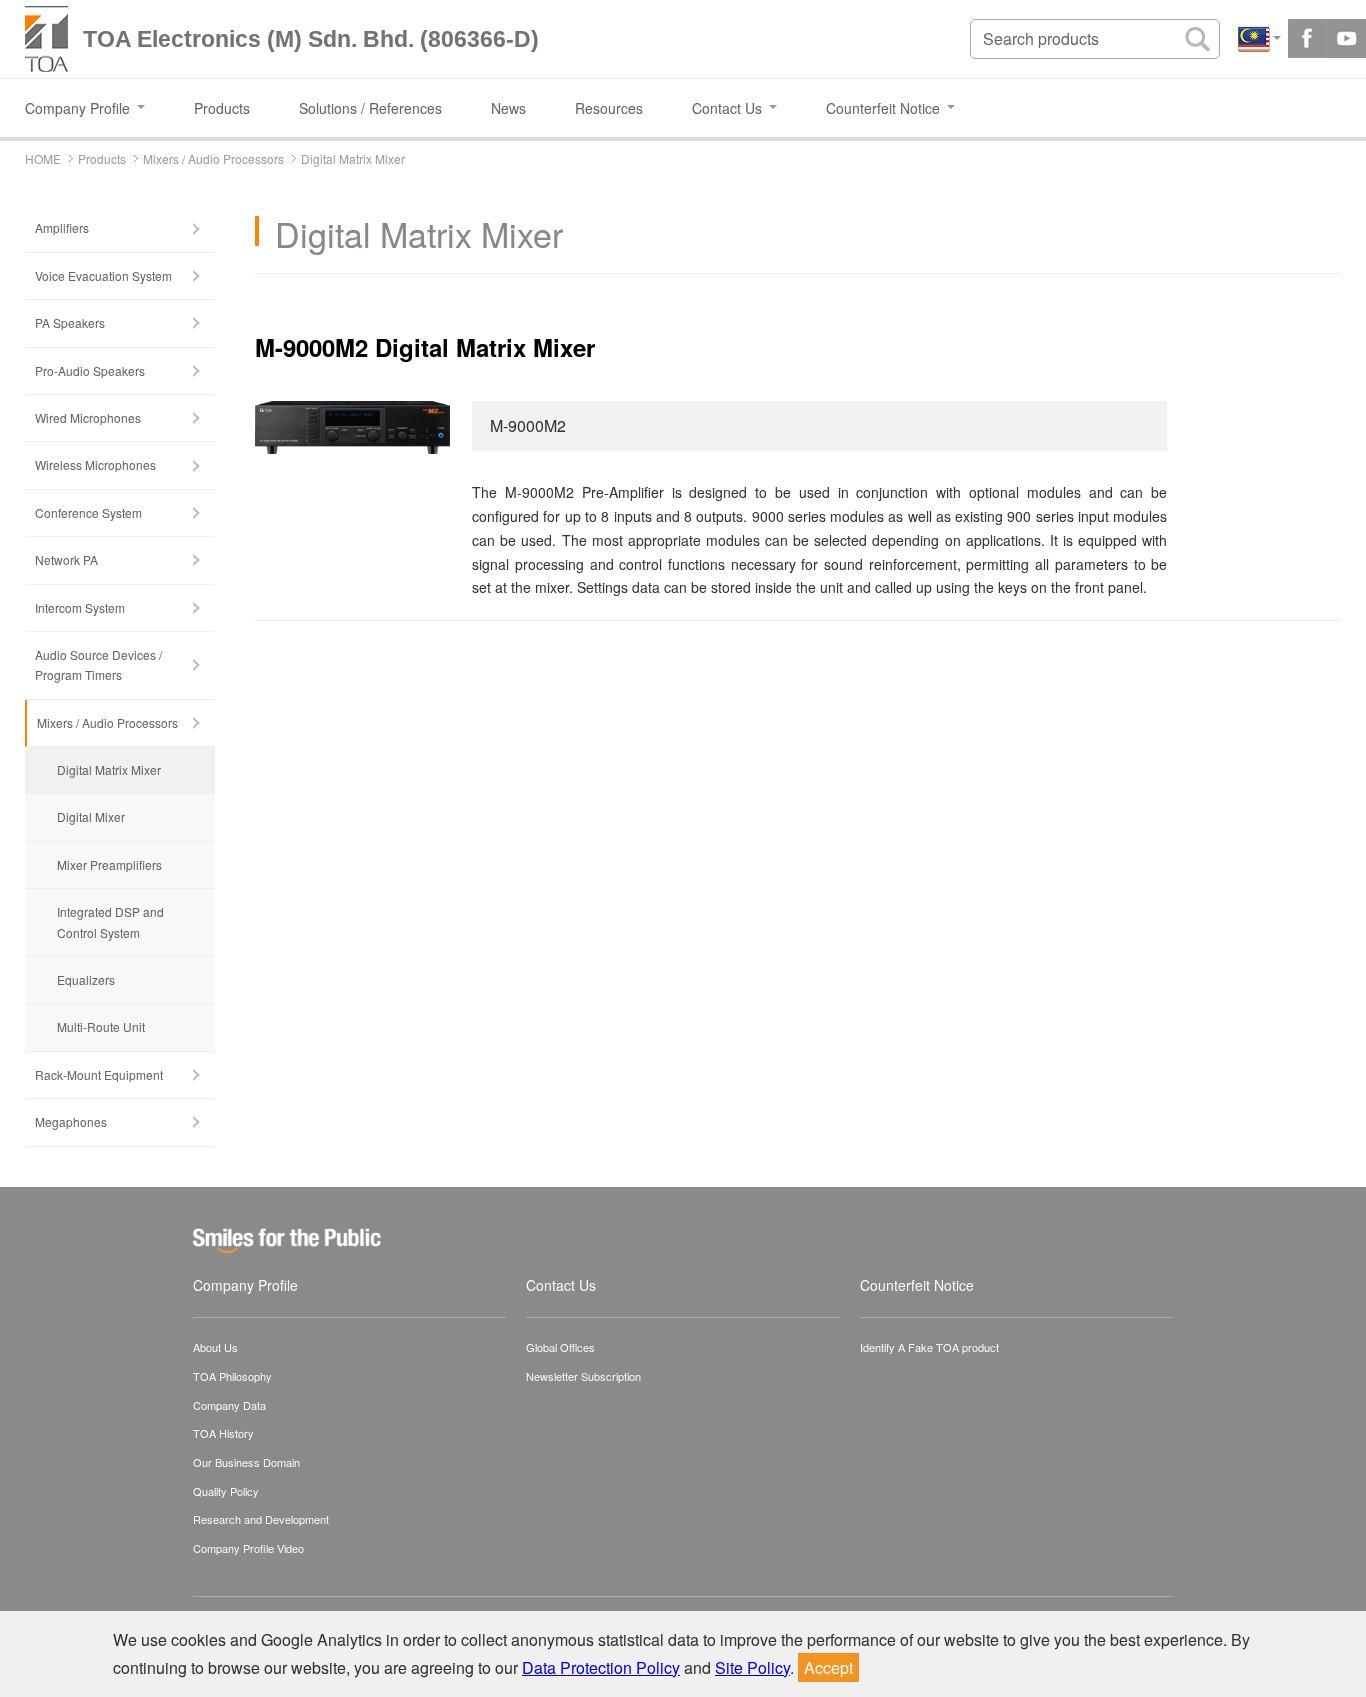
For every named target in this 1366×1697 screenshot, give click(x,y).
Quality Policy (226, 1491)
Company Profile (245, 1285)
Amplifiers (62, 227)
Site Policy (752, 1667)
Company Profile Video (248, 1548)
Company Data (229, 1405)
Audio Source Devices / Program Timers (98, 664)
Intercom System (80, 607)
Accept (828, 1667)
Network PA (66, 559)
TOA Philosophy (232, 1376)
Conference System (88, 512)
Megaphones (71, 1121)
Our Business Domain (246, 1462)
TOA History (223, 1433)
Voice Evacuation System (103, 275)
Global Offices (560, 1347)
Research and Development (261, 1519)
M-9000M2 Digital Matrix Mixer (425, 347)
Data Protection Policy (601, 1667)
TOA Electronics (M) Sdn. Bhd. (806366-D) (311, 39)
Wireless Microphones (95, 464)
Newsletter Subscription (583, 1376)
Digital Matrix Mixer (109, 769)
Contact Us (561, 1285)
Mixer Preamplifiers (109, 864)
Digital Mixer (91, 816)
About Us (215, 1347)
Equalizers (86, 979)
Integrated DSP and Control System (110, 921)
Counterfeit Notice (917, 1285)
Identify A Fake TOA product (929, 1347)
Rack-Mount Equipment (99, 1074)
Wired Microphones (88, 417)
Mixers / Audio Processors (107, 722)
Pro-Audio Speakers (90, 370)
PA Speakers (70, 322)
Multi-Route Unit (101, 1026)
